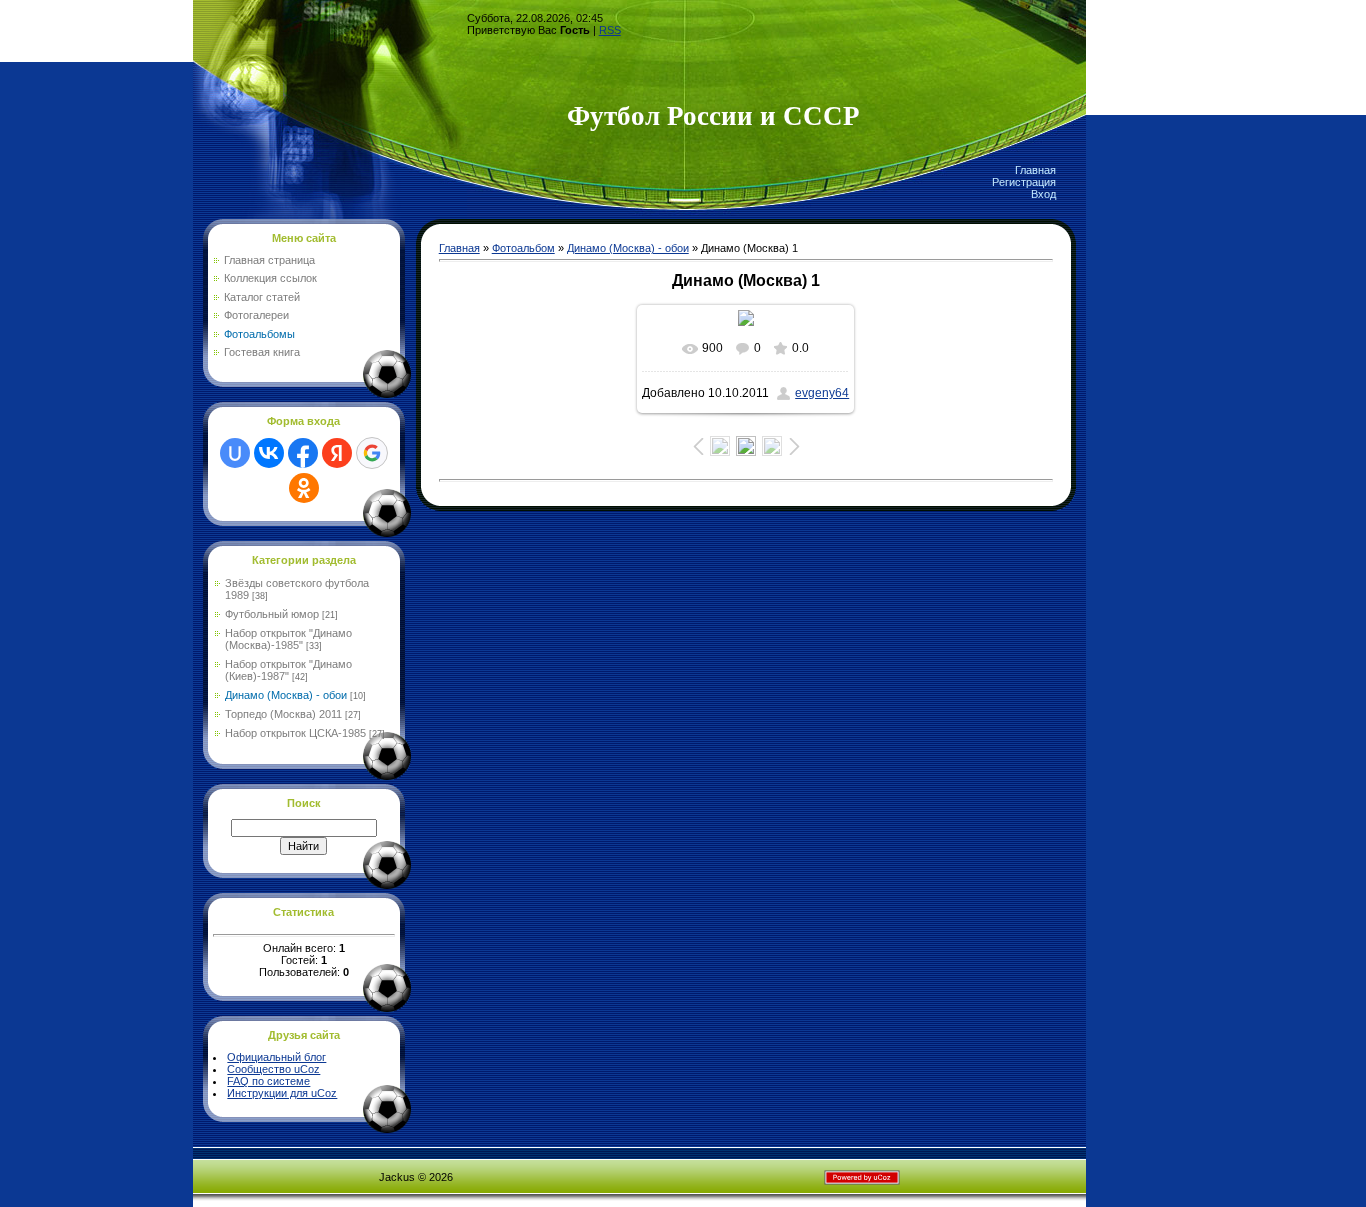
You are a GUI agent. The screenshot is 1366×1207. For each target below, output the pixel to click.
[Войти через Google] (372, 453)
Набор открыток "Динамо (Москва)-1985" (288, 639)
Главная (1035, 170)
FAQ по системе (268, 1081)
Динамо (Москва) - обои (286, 695)
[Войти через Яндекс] (337, 453)
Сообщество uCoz (273, 1069)
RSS (610, 30)
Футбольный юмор (272, 614)
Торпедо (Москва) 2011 (283, 714)
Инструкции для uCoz (282, 1093)
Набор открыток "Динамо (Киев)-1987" (288, 670)
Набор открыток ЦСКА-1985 (295, 733)
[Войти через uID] (235, 453)
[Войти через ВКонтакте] (269, 453)
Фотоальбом (523, 248)
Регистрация (1024, 182)
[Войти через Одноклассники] (304, 488)
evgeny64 (822, 393)
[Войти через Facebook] (303, 453)
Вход (1043, 194)
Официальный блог (276, 1057)
